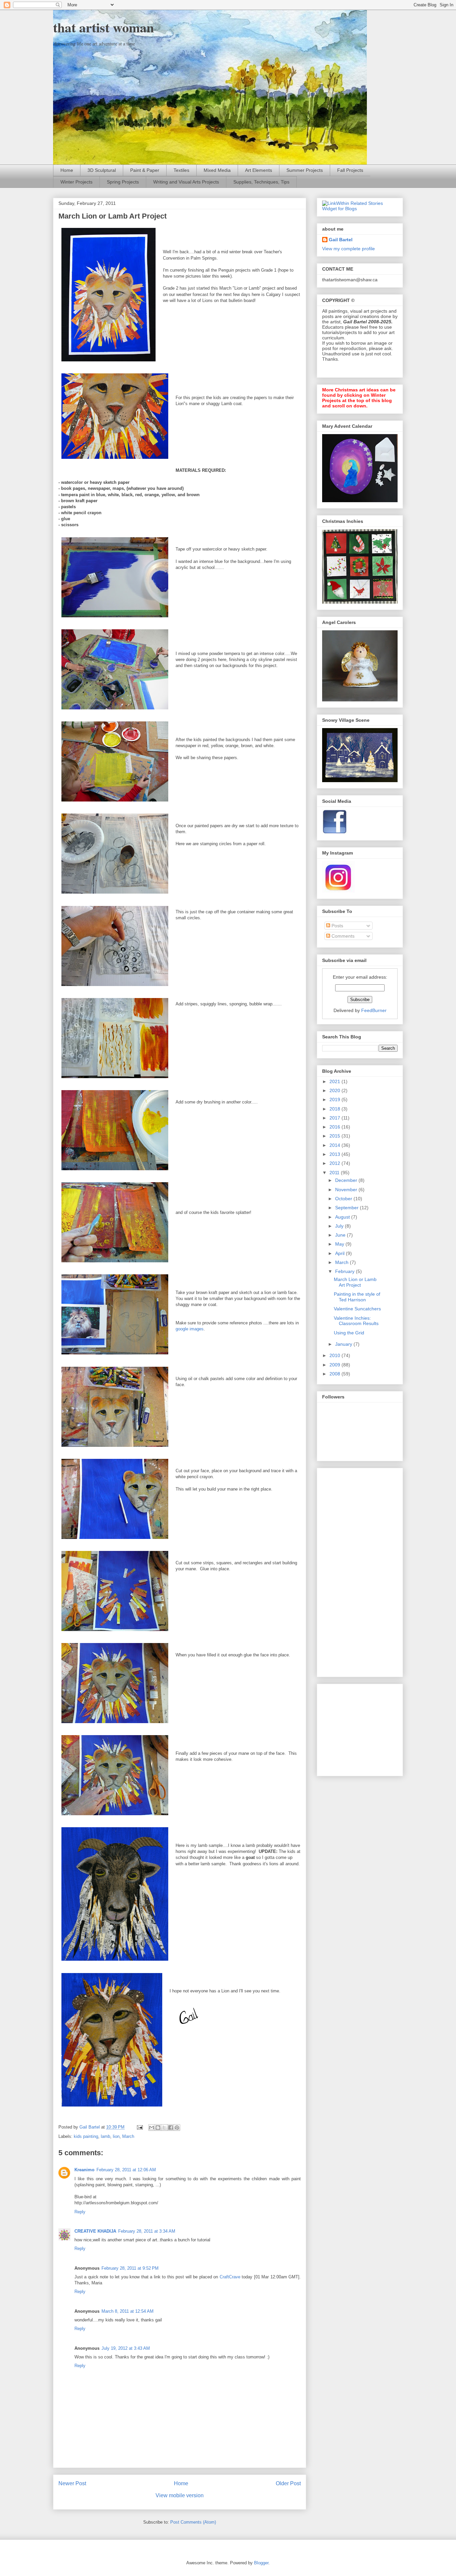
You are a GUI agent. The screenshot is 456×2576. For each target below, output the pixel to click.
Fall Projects (350, 170)
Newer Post (72, 2483)
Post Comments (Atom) (193, 2522)
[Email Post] (139, 2127)
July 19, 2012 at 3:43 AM (126, 2348)
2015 (335, 1136)
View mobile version (180, 2495)
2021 (335, 1081)
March (128, 2136)
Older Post (288, 2483)
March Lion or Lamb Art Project (355, 1282)
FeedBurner (374, 1010)
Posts (337, 926)
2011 (335, 1173)
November (347, 1190)
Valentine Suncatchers (357, 1309)
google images (190, 1329)
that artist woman (103, 27)
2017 (335, 1118)
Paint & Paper (145, 170)
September (348, 1208)
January (344, 1344)
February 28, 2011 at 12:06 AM (126, 2170)
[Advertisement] (349, 1571)
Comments (342, 936)
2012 (335, 1163)
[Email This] (152, 2128)
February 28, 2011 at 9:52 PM (130, 2268)
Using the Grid (349, 1333)
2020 (335, 1090)
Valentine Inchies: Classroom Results (356, 1321)
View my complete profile (349, 249)
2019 (335, 1099)
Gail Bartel (341, 240)
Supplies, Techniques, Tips (261, 182)
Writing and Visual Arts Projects (186, 182)
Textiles (181, 170)
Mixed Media (217, 170)
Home (67, 170)
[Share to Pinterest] (177, 2128)
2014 (335, 1145)
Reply (80, 2212)
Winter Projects (76, 182)
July (340, 1226)
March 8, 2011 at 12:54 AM (128, 2311)
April (340, 1253)
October (344, 1199)
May (340, 1244)
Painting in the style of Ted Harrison (357, 1297)
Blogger (261, 2563)
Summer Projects (305, 170)
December (347, 1180)
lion (116, 2136)
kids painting (86, 2136)
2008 (335, 1374)
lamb (105, 2136)
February (346, 1271)
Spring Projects (123, 182)
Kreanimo (84, 2170)
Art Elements (259, 170)
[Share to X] (164, 2128)
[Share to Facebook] (171, 2128)
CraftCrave (230, 2277)
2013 (335, 1154)
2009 (335, 1365)
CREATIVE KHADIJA (95, 2231)
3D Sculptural (102, 170)
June (341, 1235)
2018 (335, 1109)
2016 (335, 1127)
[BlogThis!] (158, 2128)
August (343, 1217)
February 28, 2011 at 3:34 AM (147, 2231)
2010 (335, 1355)
